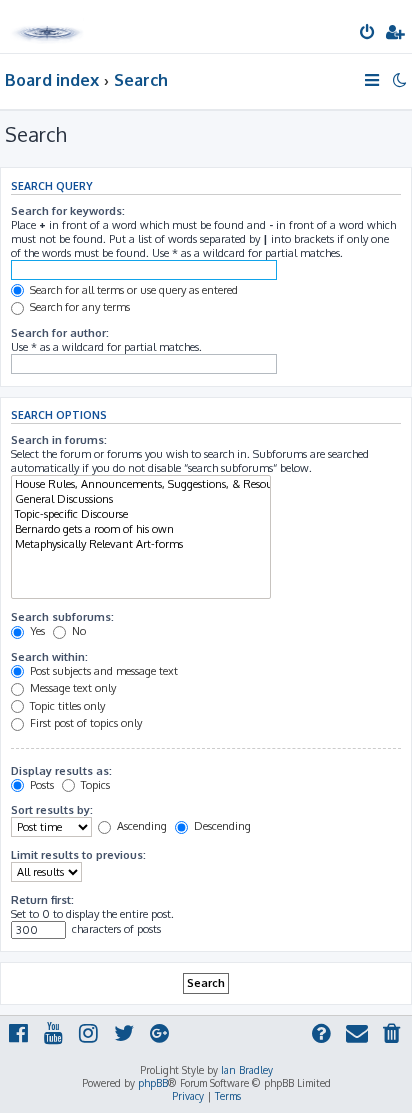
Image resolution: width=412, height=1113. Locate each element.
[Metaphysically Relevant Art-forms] (141, 544)
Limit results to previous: (78, 855)
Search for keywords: (68, 211)
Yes (36, 631)
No (77, 631)
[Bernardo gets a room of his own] (141, 529)
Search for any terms (78, 307)
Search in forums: (59, 440)
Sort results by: (52, 810)
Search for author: (60, 333)
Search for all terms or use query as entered (132, 290)
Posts (40, 785)
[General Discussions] (141, 499)
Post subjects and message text (102, 671)
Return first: (42, 900)
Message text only (71, 688)
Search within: (49, 657)
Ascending (140, 826)
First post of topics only (84, 723)
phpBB (153, 1083)
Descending (221, 826)
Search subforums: (62, 617)
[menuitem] (368, 34)
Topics (94, 785)
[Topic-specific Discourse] (141, 514)
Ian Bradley (247, 1070)
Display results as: (61, 771)
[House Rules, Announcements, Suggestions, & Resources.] (141, 484)
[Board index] (48, 25)
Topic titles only (66, 706)
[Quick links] (373, 80)
